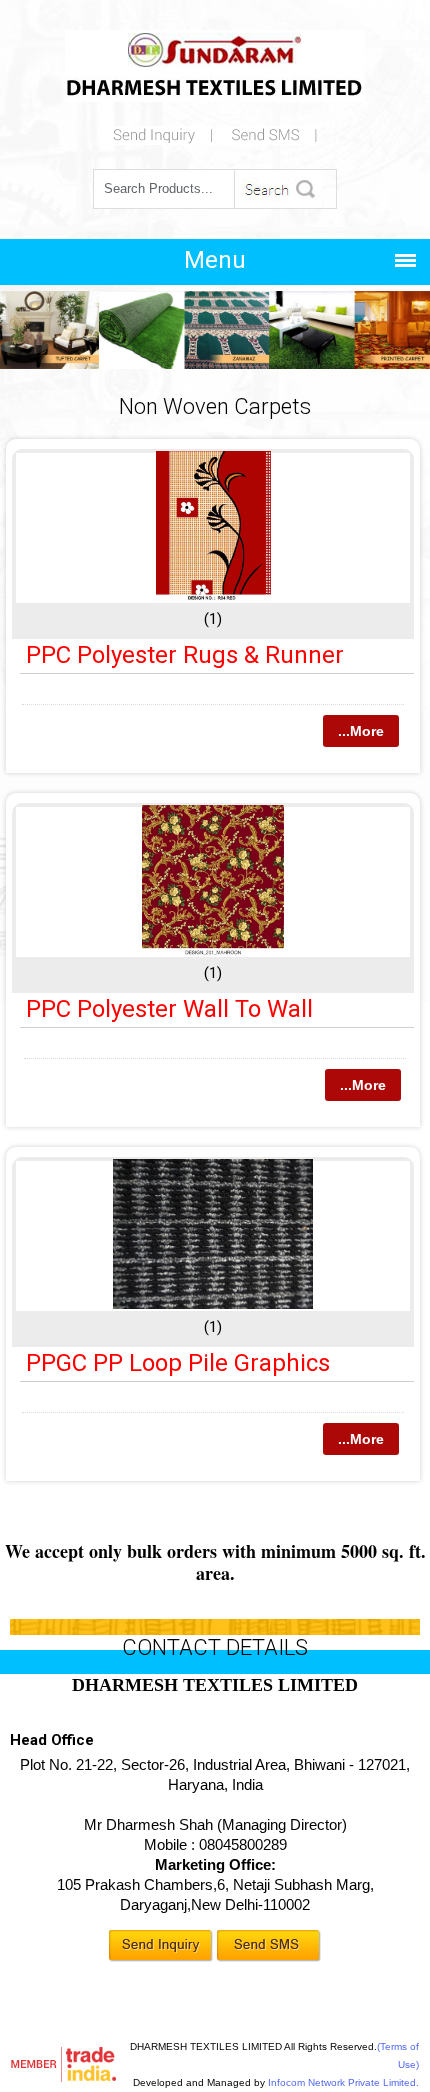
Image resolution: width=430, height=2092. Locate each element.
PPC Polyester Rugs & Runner (185, 655)
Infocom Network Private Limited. (343, 2082)
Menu (215, 260)
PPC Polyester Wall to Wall (169, 1009)
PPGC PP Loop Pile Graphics (178, 1363)
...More (361, 731)
